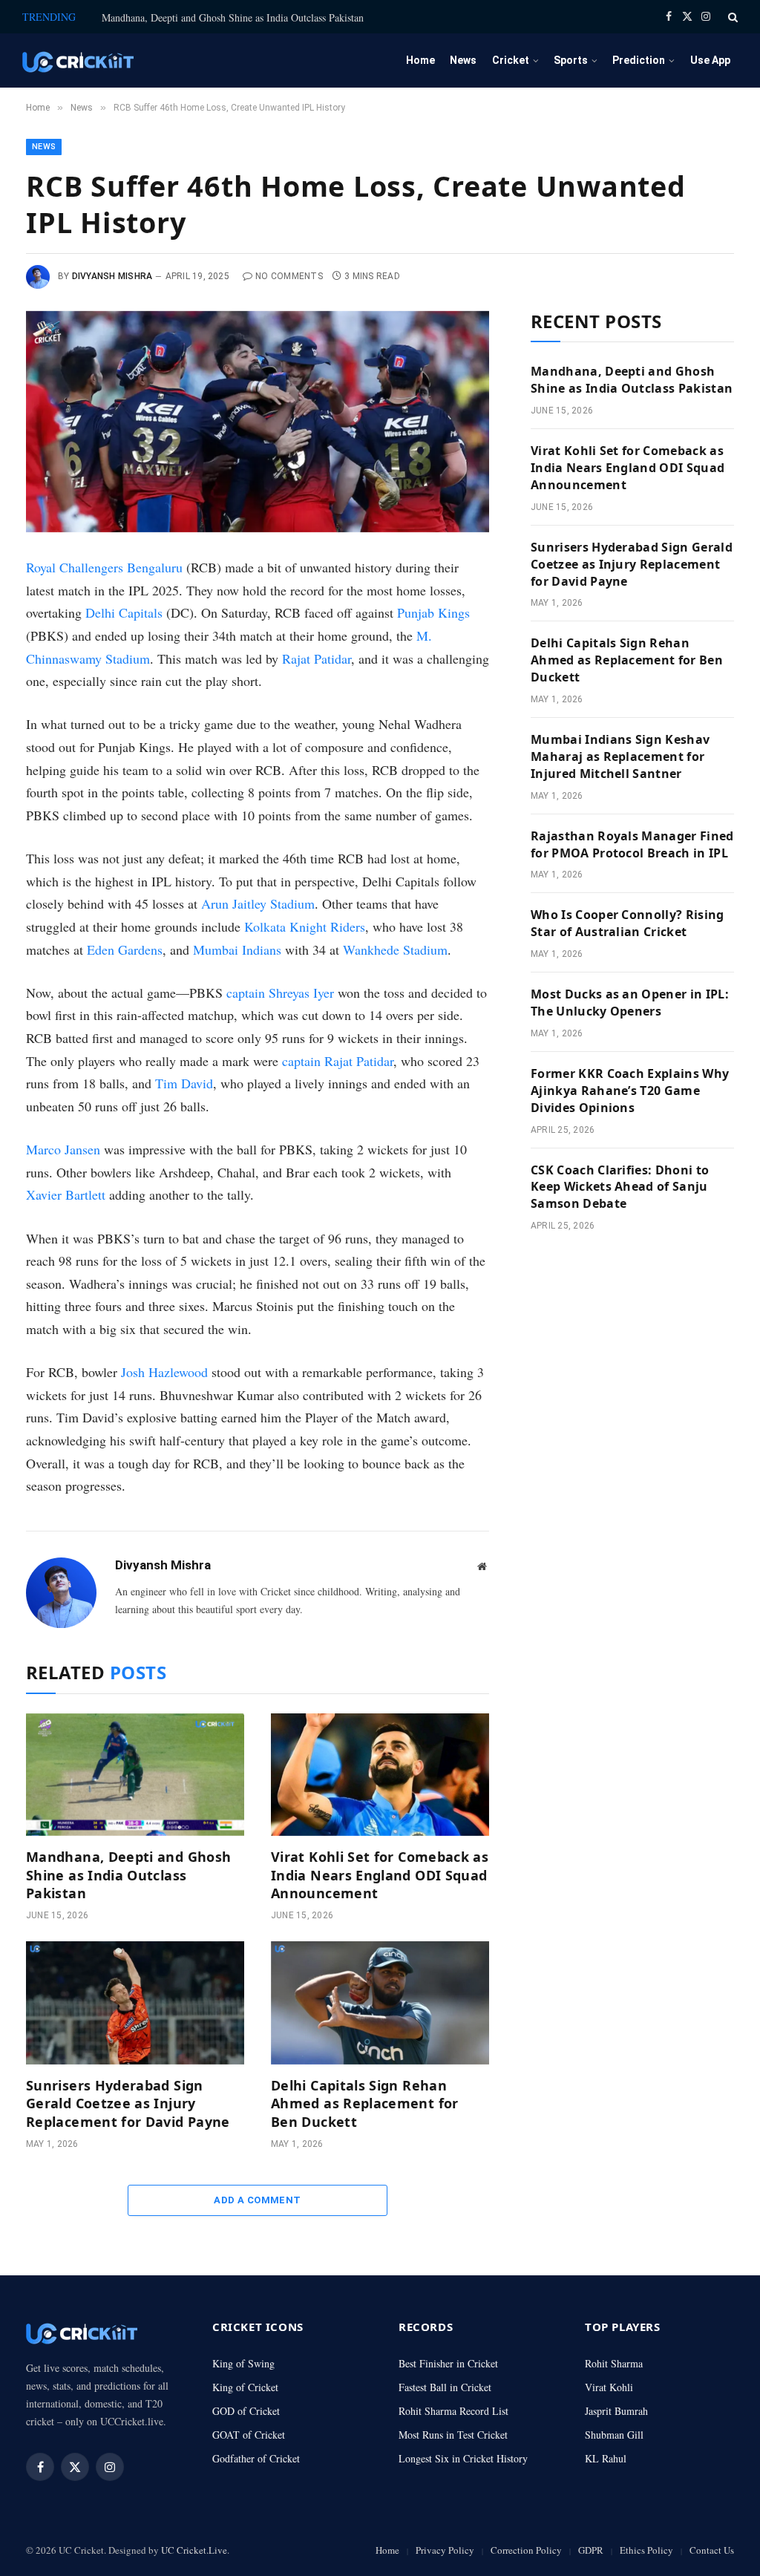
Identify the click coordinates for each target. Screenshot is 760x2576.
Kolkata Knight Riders (305, 926)
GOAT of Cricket (249, 2435)
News (463, 60)
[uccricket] (78, 61)
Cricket (511, 60)
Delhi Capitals (124, 612)
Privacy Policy (445, 2550)
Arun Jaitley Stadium (258, 903)
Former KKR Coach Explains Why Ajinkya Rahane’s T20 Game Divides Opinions (630, 1091)
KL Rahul (606, 2458)
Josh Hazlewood (164, 1372)
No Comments (289, 276)
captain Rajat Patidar (338, 1061)
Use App (710, 60)
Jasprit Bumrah (616, 2411)
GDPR (591, 2550)
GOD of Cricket (246, 2411)
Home (420, 60)
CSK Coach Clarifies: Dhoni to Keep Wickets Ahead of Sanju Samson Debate (620, 1187)
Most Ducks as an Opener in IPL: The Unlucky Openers (630, 1003)
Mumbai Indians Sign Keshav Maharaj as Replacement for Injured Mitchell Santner (620, 756)
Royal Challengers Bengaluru (104, 567)
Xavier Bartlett (66, 1194)
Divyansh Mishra (112, 276)
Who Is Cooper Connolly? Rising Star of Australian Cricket (628, 923)
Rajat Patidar (317, 658)
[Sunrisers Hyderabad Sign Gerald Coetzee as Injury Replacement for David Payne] (135, 2003)
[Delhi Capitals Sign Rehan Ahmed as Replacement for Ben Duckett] (380, 2003)
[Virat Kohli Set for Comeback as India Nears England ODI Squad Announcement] (380, 1775)
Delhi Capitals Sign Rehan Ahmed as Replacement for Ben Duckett (365, 2103)
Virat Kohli (609, 2387)
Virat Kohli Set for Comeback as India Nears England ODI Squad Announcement (380, 1875)
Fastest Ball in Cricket (445, 2387)
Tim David (184, 1083)
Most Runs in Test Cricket (453, 2435)
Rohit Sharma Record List (453, 2411)
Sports (571, 60)
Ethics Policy (646, 2550)
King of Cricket (245, 2387)
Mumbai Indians (237, 949)
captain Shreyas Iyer (280, 993)
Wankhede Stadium (395, 949)
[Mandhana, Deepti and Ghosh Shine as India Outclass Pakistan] (135, 1775)
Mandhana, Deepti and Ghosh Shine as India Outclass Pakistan (233, 18)
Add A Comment (257, 2200)
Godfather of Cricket (256, 2458)
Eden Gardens (125, 949)
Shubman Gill (614, 2435)
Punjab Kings (433, 612)
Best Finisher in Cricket (448, 2363)
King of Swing (243, 2363)
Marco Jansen (63, 1149)
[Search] (731, 17)
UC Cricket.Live (194, 2550)
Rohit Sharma (614, 2363)
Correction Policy (526, 2550)
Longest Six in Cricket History (463, 2458)
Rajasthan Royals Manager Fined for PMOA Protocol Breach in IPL (632, 844)
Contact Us (712, 2550)
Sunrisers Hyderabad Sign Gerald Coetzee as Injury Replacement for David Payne (128, 2103)
